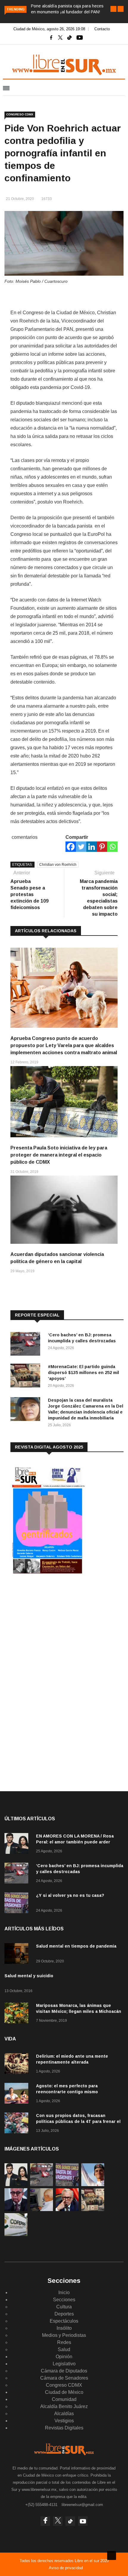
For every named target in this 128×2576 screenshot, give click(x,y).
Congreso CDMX (20, 114)
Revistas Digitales (64, 2428)
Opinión (64, 2357)
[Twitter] (81, 847)
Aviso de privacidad (66, 2568)
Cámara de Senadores (64, 2378)
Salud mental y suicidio (29, 1976)
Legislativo (64, 2364)
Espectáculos (64, 2321)
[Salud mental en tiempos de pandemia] (18, 1955)
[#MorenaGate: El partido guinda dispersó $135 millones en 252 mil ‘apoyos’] (27, 1377)
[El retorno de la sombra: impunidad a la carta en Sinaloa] (67, 2209)
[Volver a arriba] (112, 2556)
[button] (113, 9)
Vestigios (64, 2421)
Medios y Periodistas (64, 2335)
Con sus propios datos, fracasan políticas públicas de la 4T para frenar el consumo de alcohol (78, 2121)
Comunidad (64, 2399)
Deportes (64, 2314)
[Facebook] (71, 847)
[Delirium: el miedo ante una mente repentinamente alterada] (18, 2065)
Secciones (64, 2300)
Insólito (64, 2328)
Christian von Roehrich (58, 865)
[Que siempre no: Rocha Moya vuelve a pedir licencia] (16, 2209)
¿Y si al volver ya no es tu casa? (70, 1895)
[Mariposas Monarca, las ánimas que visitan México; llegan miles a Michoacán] (18, 2014)
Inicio (64, 2292)
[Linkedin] (92, 847)
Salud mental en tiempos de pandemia (76, 1946)
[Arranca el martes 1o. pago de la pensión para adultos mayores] (42, 2209)
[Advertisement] (55, 1628)
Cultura (64, 2307)
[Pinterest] (102, 847)
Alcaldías (64, 2414)
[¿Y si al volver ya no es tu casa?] (18, 1904)
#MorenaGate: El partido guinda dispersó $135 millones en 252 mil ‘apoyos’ (83, 1373)
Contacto (102, 29)
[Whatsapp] (112, 847)
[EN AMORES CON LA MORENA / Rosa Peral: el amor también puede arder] (18, 1844)
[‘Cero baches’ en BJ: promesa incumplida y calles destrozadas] (27, 1345)
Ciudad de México (64, 2392)
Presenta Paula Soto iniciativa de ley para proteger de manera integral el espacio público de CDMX (59, 1155)
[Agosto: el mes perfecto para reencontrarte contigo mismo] (18, 2094)
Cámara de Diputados (64, 2371)
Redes (64, 2342)
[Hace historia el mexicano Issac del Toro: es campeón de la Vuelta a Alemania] (93, 2184)
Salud (64, 2349)
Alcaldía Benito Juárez (64, 2406)
